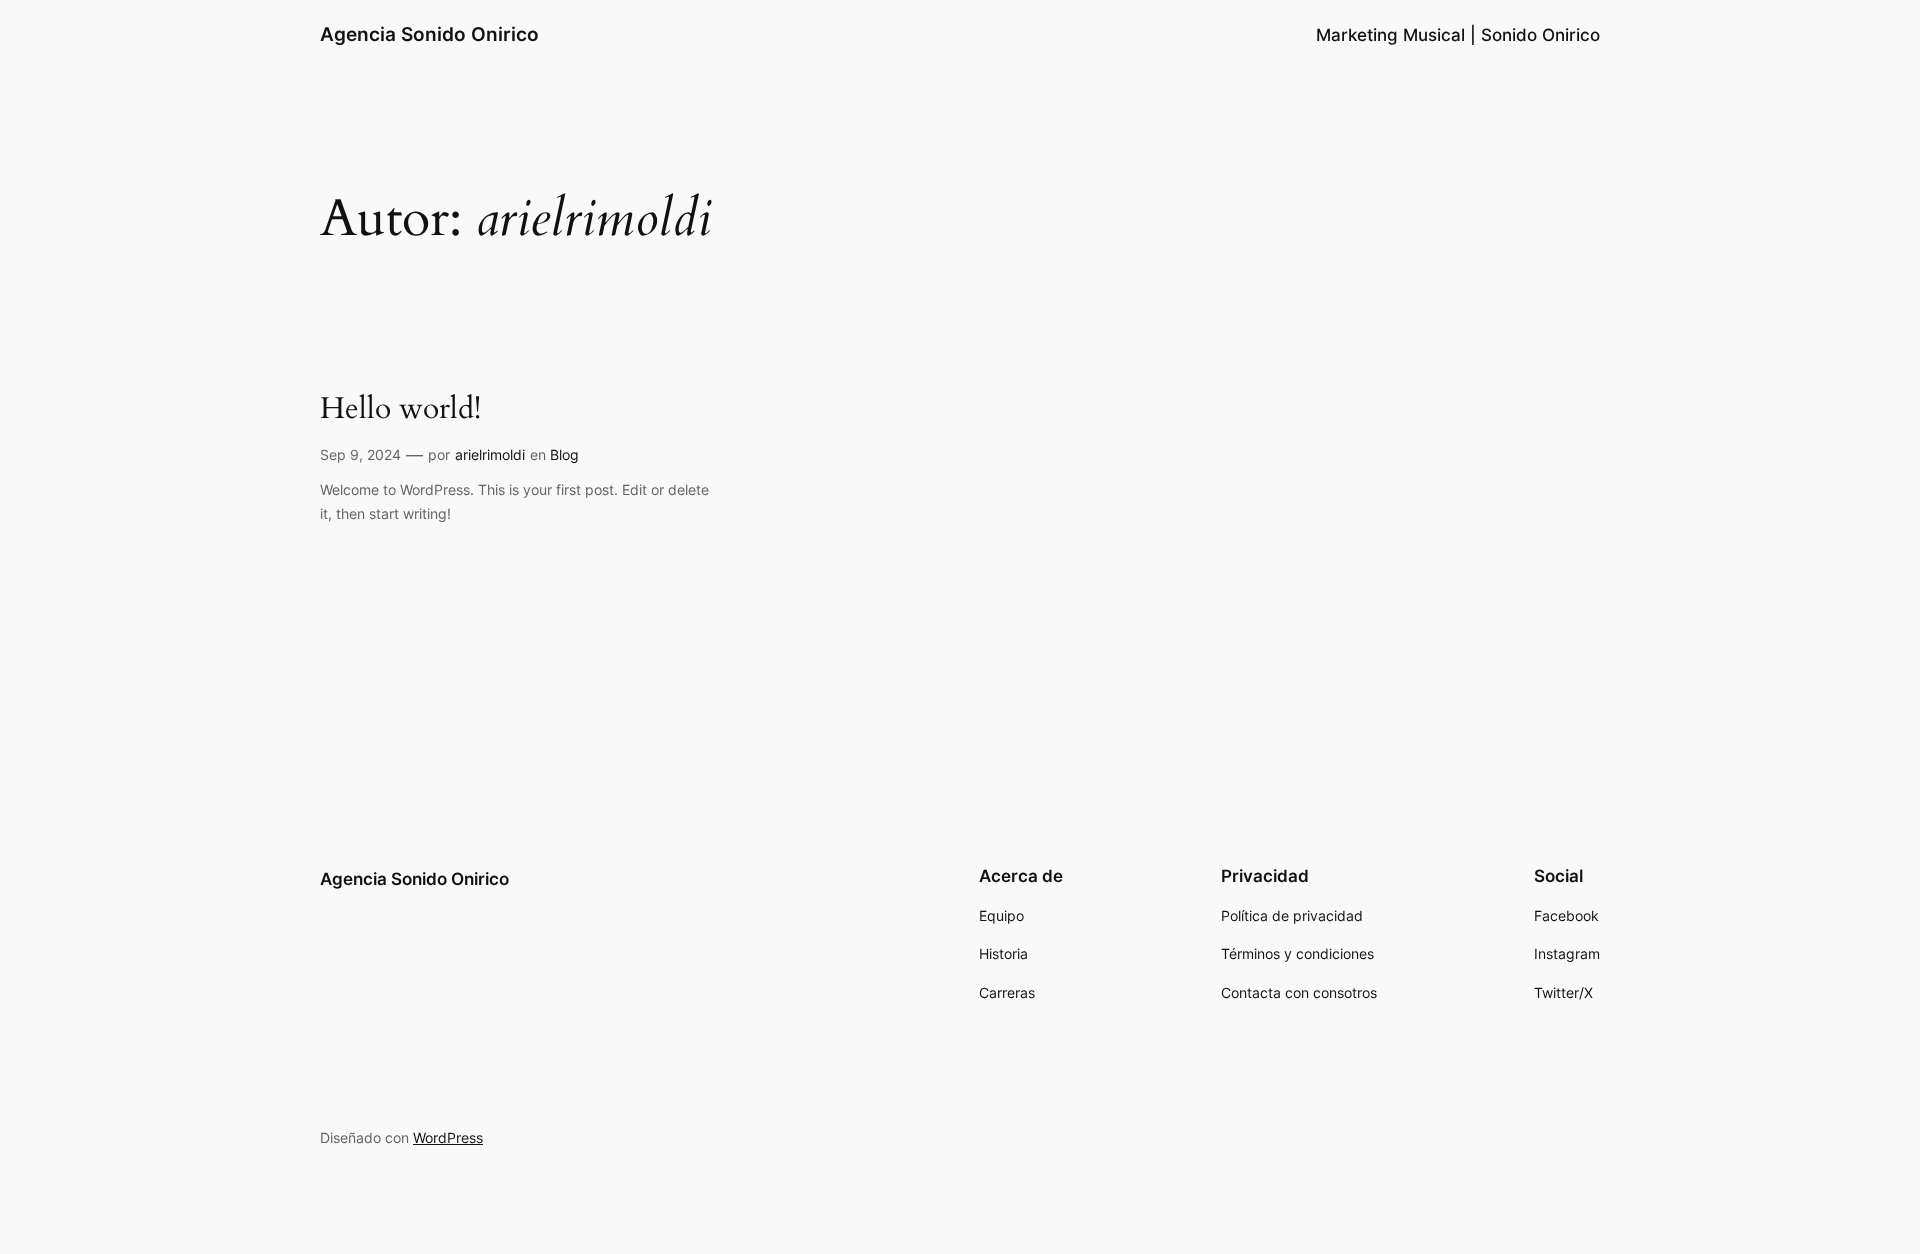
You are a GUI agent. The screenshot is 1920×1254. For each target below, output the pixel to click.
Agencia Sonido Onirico (429, 34)
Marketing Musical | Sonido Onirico (1458, 35)
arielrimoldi (490, 454)
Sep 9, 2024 (360, 454)
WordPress (448, 1137)
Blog (564, 454)
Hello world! (400, 410)
